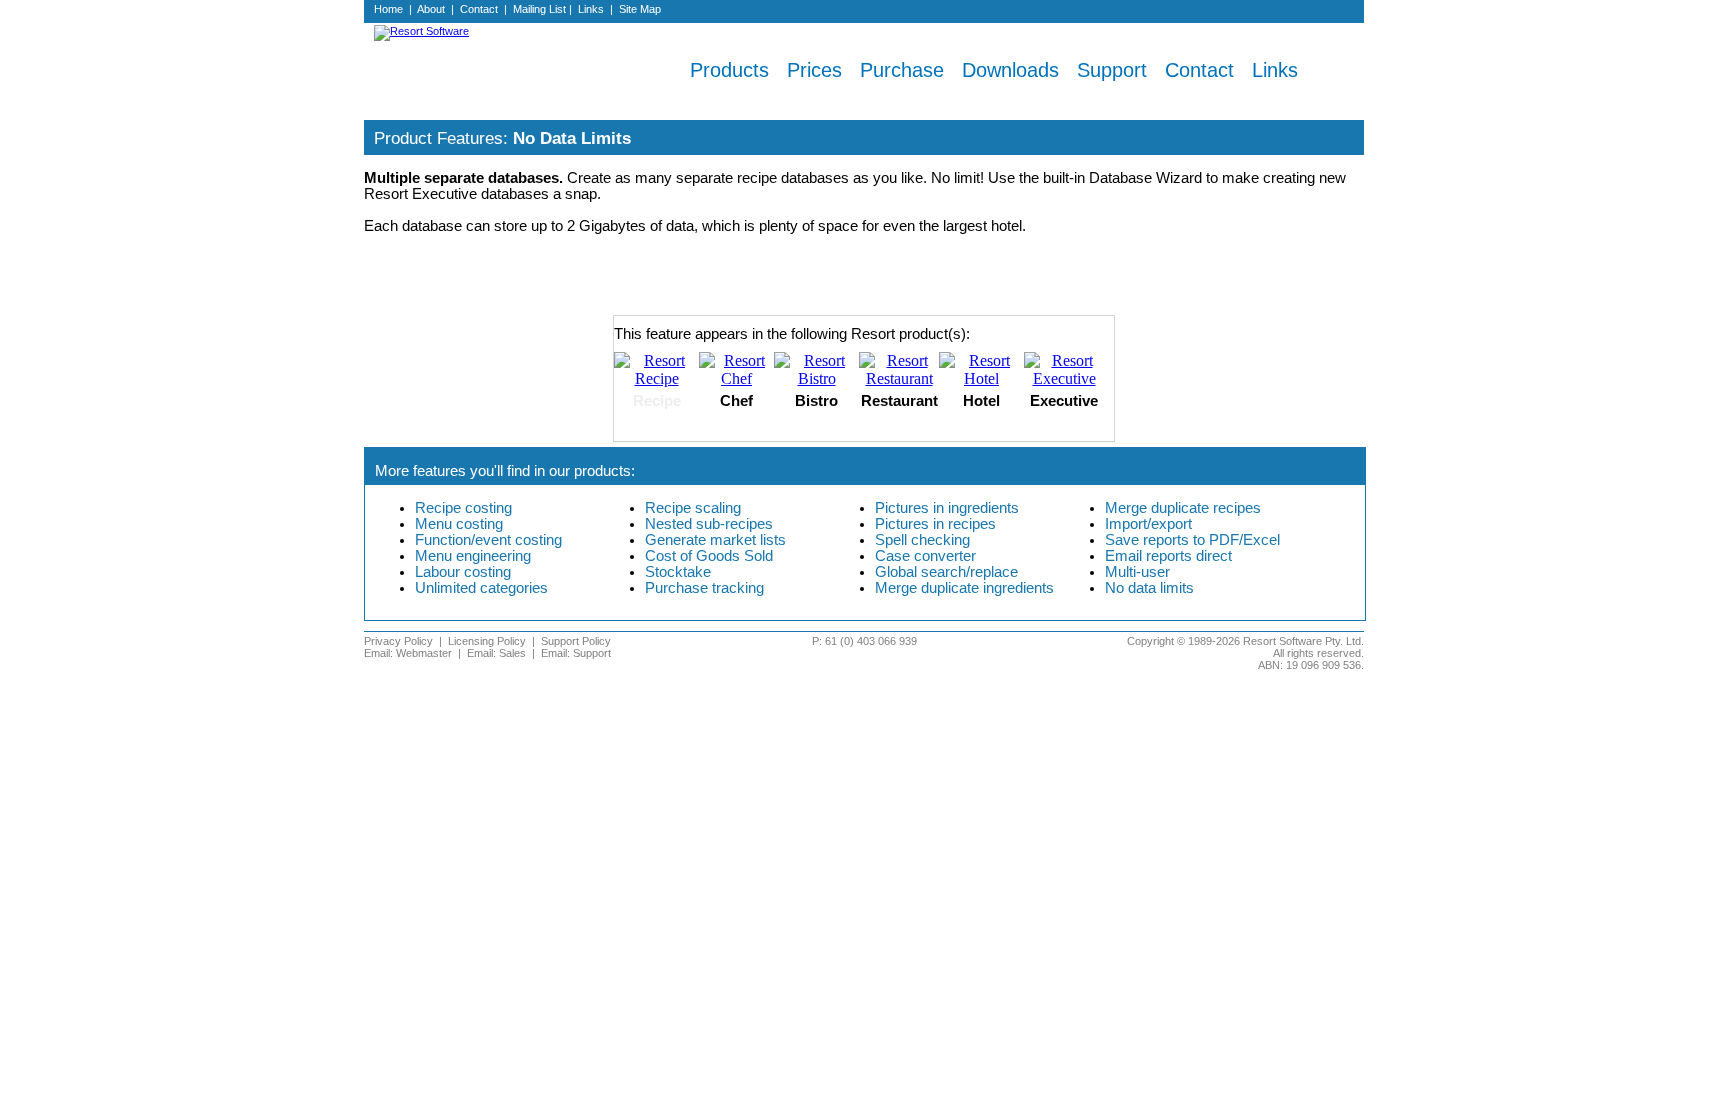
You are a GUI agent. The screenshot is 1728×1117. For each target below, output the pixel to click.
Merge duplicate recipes (1183, 508)
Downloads (1010, 70)
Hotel (981, 401)
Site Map (640, 9)
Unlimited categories (481, 588)
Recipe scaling (693, 508)
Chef (736, 401)
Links (591, 9)
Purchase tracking (704, 588)
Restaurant (899, 401)
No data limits (1149, 588)
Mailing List (539, 9)
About (431, 9)
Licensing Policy (487, 641)
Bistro (816, 401)
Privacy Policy (398, 641)
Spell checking (922, 540)
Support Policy (576, 641)
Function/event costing (488, 540)
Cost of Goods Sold (709, 556)
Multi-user (1137, 572)
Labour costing (463, 572)
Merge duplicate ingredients (964, 588)
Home (388, 9)
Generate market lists (715, 540)
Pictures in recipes (935, 524)
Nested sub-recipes (709, 524)
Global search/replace (946, 572)
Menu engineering (473, 556)
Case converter (925, 556)
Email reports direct (1168, 556)
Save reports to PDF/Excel (1192, 540)
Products (729, 70)
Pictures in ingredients (947, 508)
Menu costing (459, 524)
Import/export (1148, 524)
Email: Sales (496, 653)
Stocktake (678, 572)
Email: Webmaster (408, 653)
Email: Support (576, 653)
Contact (479, 9)
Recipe (657, 401)
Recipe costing (463, 508)
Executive (1064, 401)
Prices (814, 70)
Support (1112, 70)
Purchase (902, 70)
